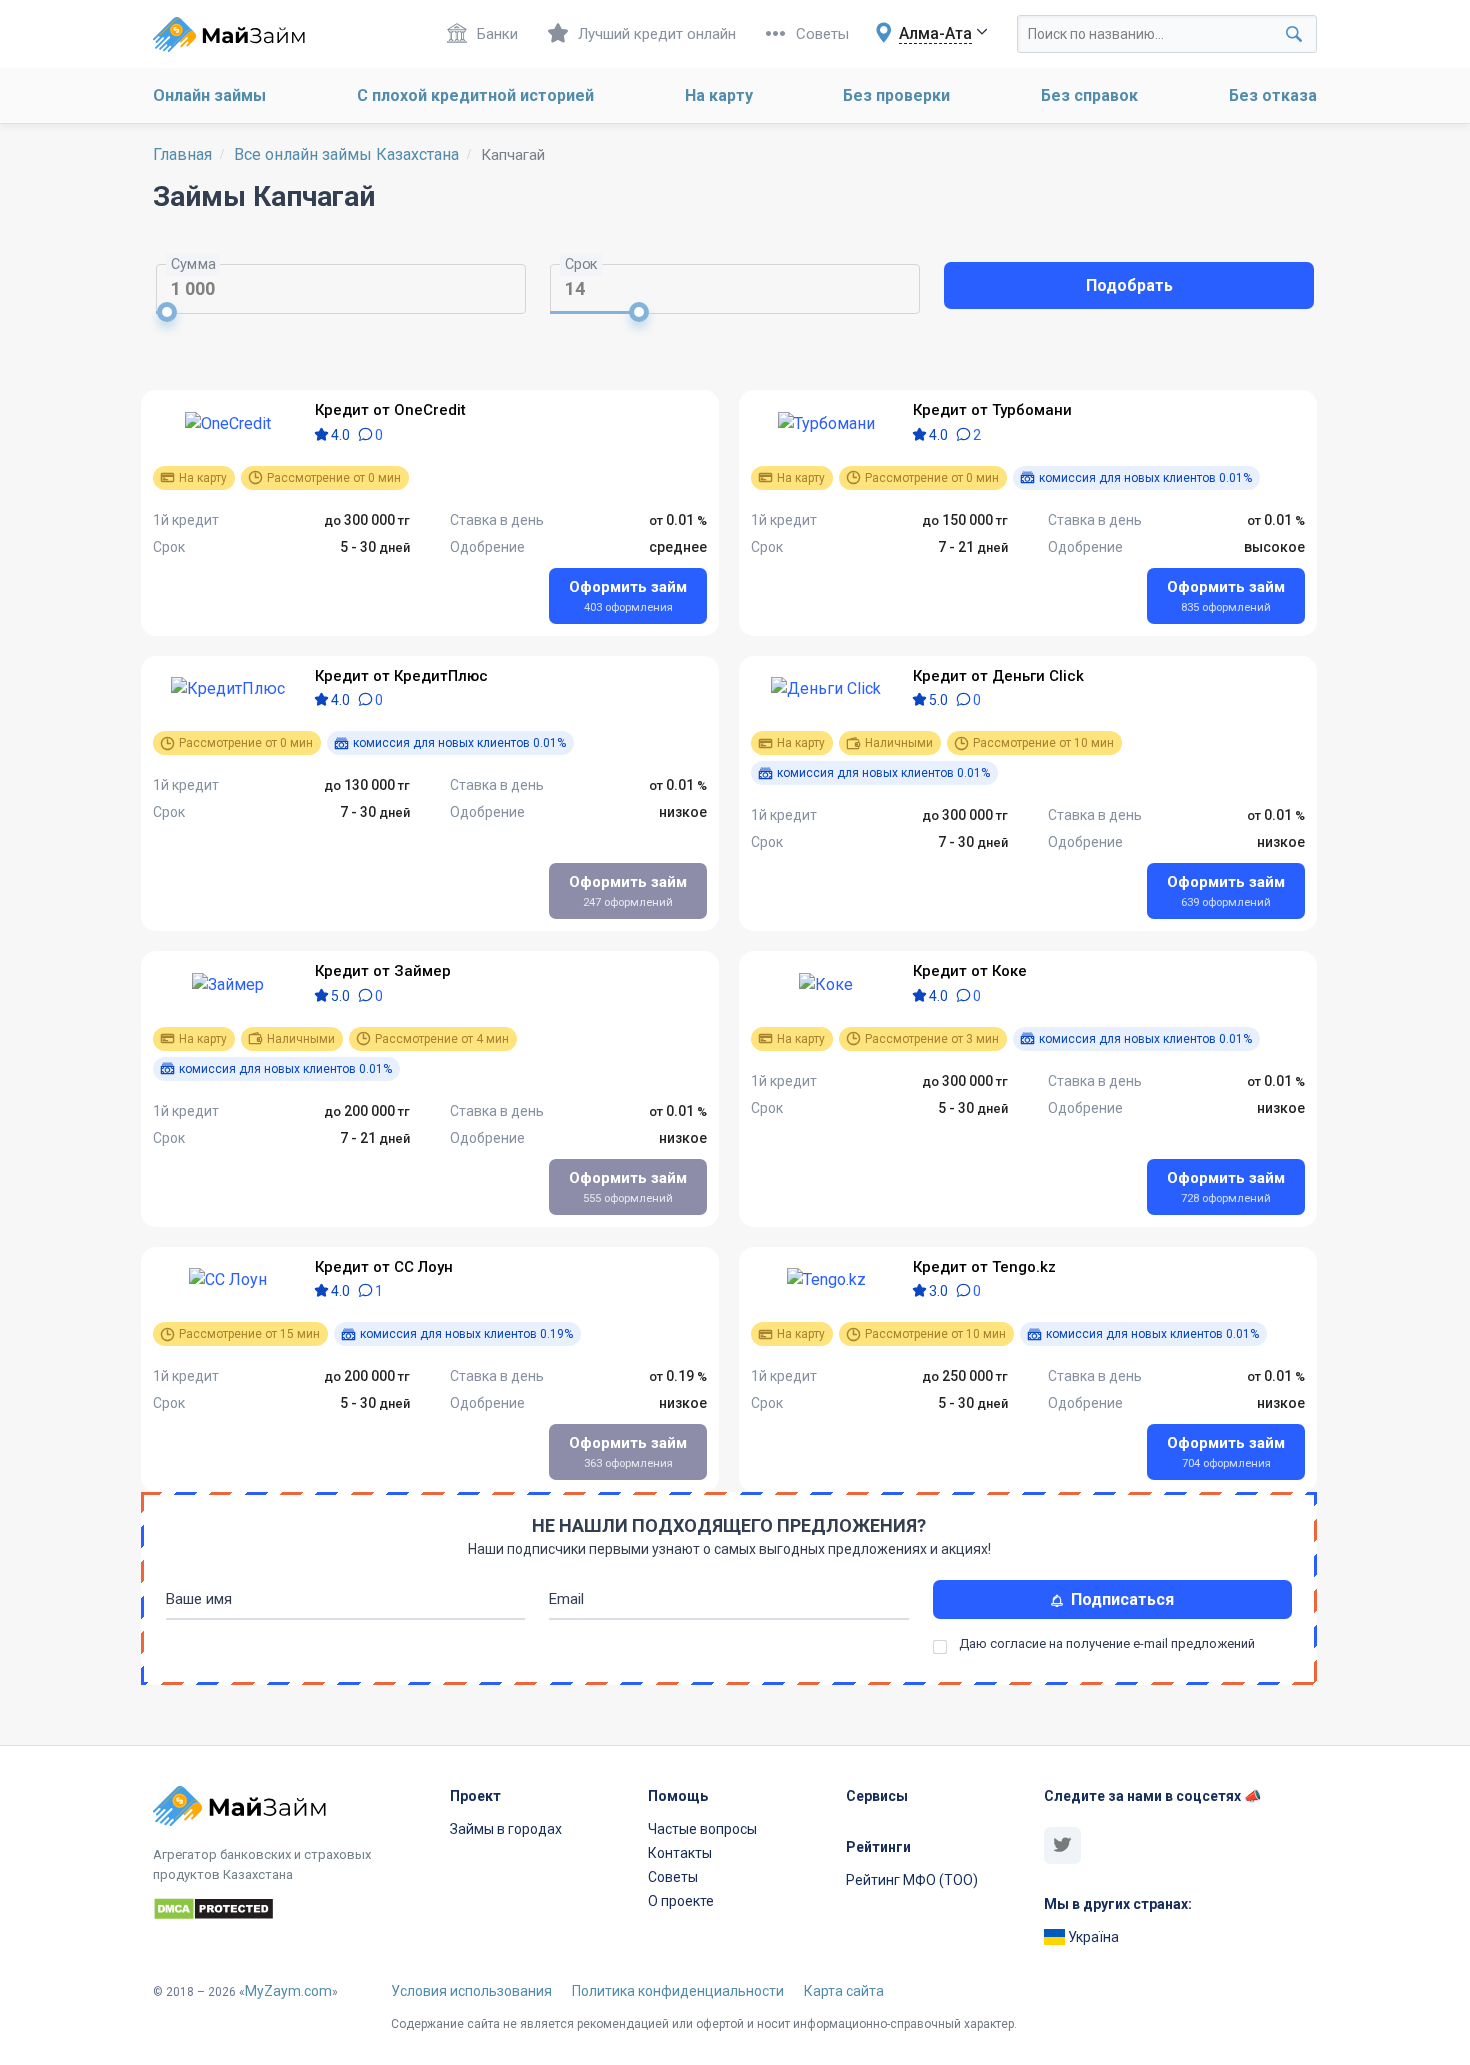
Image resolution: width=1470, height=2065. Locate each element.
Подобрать (1129, 285)
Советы (822, 34)
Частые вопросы (702, 1829)
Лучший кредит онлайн (657, 34)
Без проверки (896, 95)
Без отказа (1273, 95)
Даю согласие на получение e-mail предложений (1107, 1643)
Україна (1092, 1937)
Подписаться (1118, 1599)
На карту (719, 95)
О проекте (681, 1901)
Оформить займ (628, 596)
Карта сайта (844, 1991)
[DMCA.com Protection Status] (289, 1912)
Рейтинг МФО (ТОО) (912, 1880)
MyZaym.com (288, 1991)
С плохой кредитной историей (475, 95)
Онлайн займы (209, 95)
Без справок (1089, 95)
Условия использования (471, 1991)
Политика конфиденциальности (678, 1991)
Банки (497, 34)
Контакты (680, 1853)
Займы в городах (506, 1829)
